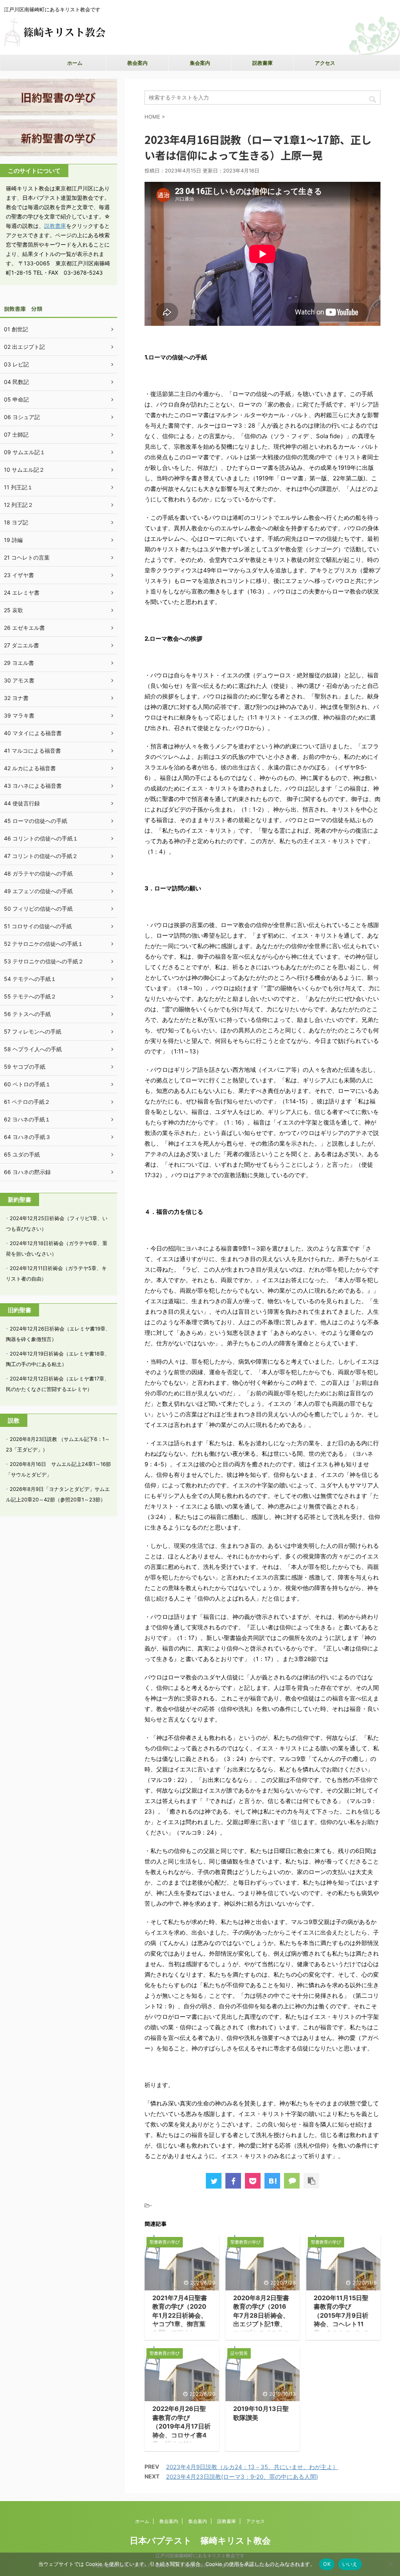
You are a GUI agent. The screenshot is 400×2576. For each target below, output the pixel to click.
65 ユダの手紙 (22, 1154)
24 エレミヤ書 (22, 592)
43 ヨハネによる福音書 (33, 786)
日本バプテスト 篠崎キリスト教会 (200, 2540)
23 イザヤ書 (19, 575)
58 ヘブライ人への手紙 (33, 1049)
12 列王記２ (19, 505)
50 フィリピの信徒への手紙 (38, 909)
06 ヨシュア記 (22, 417)
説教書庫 (262, 63)
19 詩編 (13, 540)
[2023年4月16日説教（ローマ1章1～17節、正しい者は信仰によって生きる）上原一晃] (272, 2181)
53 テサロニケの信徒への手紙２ (44, 961)
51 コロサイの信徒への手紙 (38, 926)
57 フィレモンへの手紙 (33, 1031)
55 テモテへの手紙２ (30, 996)
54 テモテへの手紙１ (30, 979)
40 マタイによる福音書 (33, 733)
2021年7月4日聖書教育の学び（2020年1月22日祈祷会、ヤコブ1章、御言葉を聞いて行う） (180, 2315)
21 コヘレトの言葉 (27, 557)
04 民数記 (16, 382)
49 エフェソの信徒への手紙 (38, 891)
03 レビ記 (16, 364)
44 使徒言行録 (22, 803)
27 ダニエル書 (21, 645)
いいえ (350, 2564)
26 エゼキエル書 (24, 628)
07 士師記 (16, 434)
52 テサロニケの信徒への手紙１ (44, 944)
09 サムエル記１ (25, 452)
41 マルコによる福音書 (32, 751)
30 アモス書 (19, 680)
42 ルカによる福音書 (30, 768)
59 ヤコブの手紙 (25, 1067)
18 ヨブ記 (16, 522)
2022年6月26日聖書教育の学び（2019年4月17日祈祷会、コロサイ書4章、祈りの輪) (181, 2426)
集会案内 (200, 63)
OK (327, 2564)
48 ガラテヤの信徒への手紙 (38, 873)
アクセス (325, 63)
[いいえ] (390, 2564)
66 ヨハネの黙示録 (27, 1172)
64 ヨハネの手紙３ (27, 1137)
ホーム (75, 63)
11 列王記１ (18, 487)
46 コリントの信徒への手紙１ (41, 838)
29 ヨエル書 (19, 663)
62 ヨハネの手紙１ (27, 1119)
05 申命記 (16, 399)
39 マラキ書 (19, 715)
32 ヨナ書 (16, 698)
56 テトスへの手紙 (27, 1014)
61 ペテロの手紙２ (27, 1102)
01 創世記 (16, 329)
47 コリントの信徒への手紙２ (41, 856)
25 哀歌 (13, 610)
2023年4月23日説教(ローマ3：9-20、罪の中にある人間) (242, 2477)
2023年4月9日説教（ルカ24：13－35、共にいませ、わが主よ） (252, 2467)
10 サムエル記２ (24, 470)
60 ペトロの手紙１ (27, 1084)
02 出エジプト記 (24, 347)
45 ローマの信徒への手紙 (36, 821)
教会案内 (137, 63)
